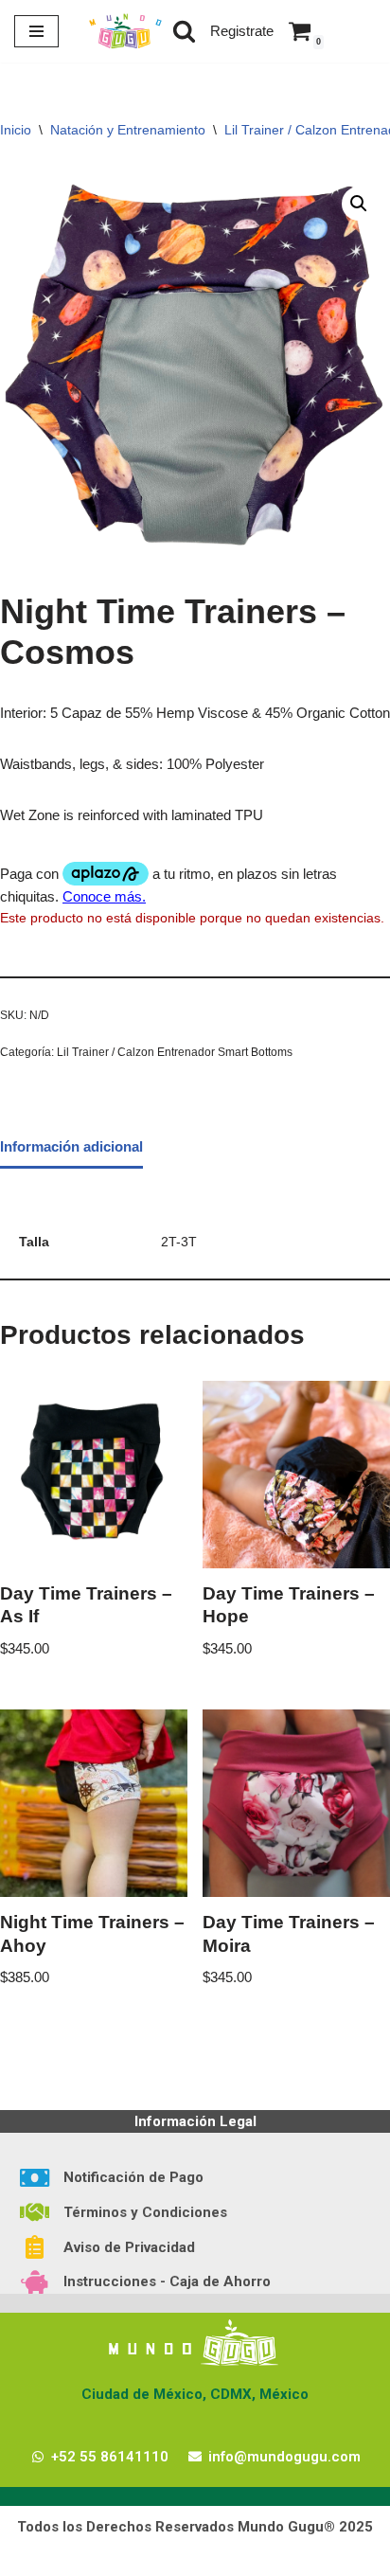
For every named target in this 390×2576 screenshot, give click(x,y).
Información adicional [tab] (71, 1146)
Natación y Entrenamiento (128, 130)
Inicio (16, 130)
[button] (359, 204)
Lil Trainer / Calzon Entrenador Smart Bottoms (175, 1052)
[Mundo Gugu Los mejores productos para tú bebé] (125, 31)
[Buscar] (184, 31)
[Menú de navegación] (36, 31)
